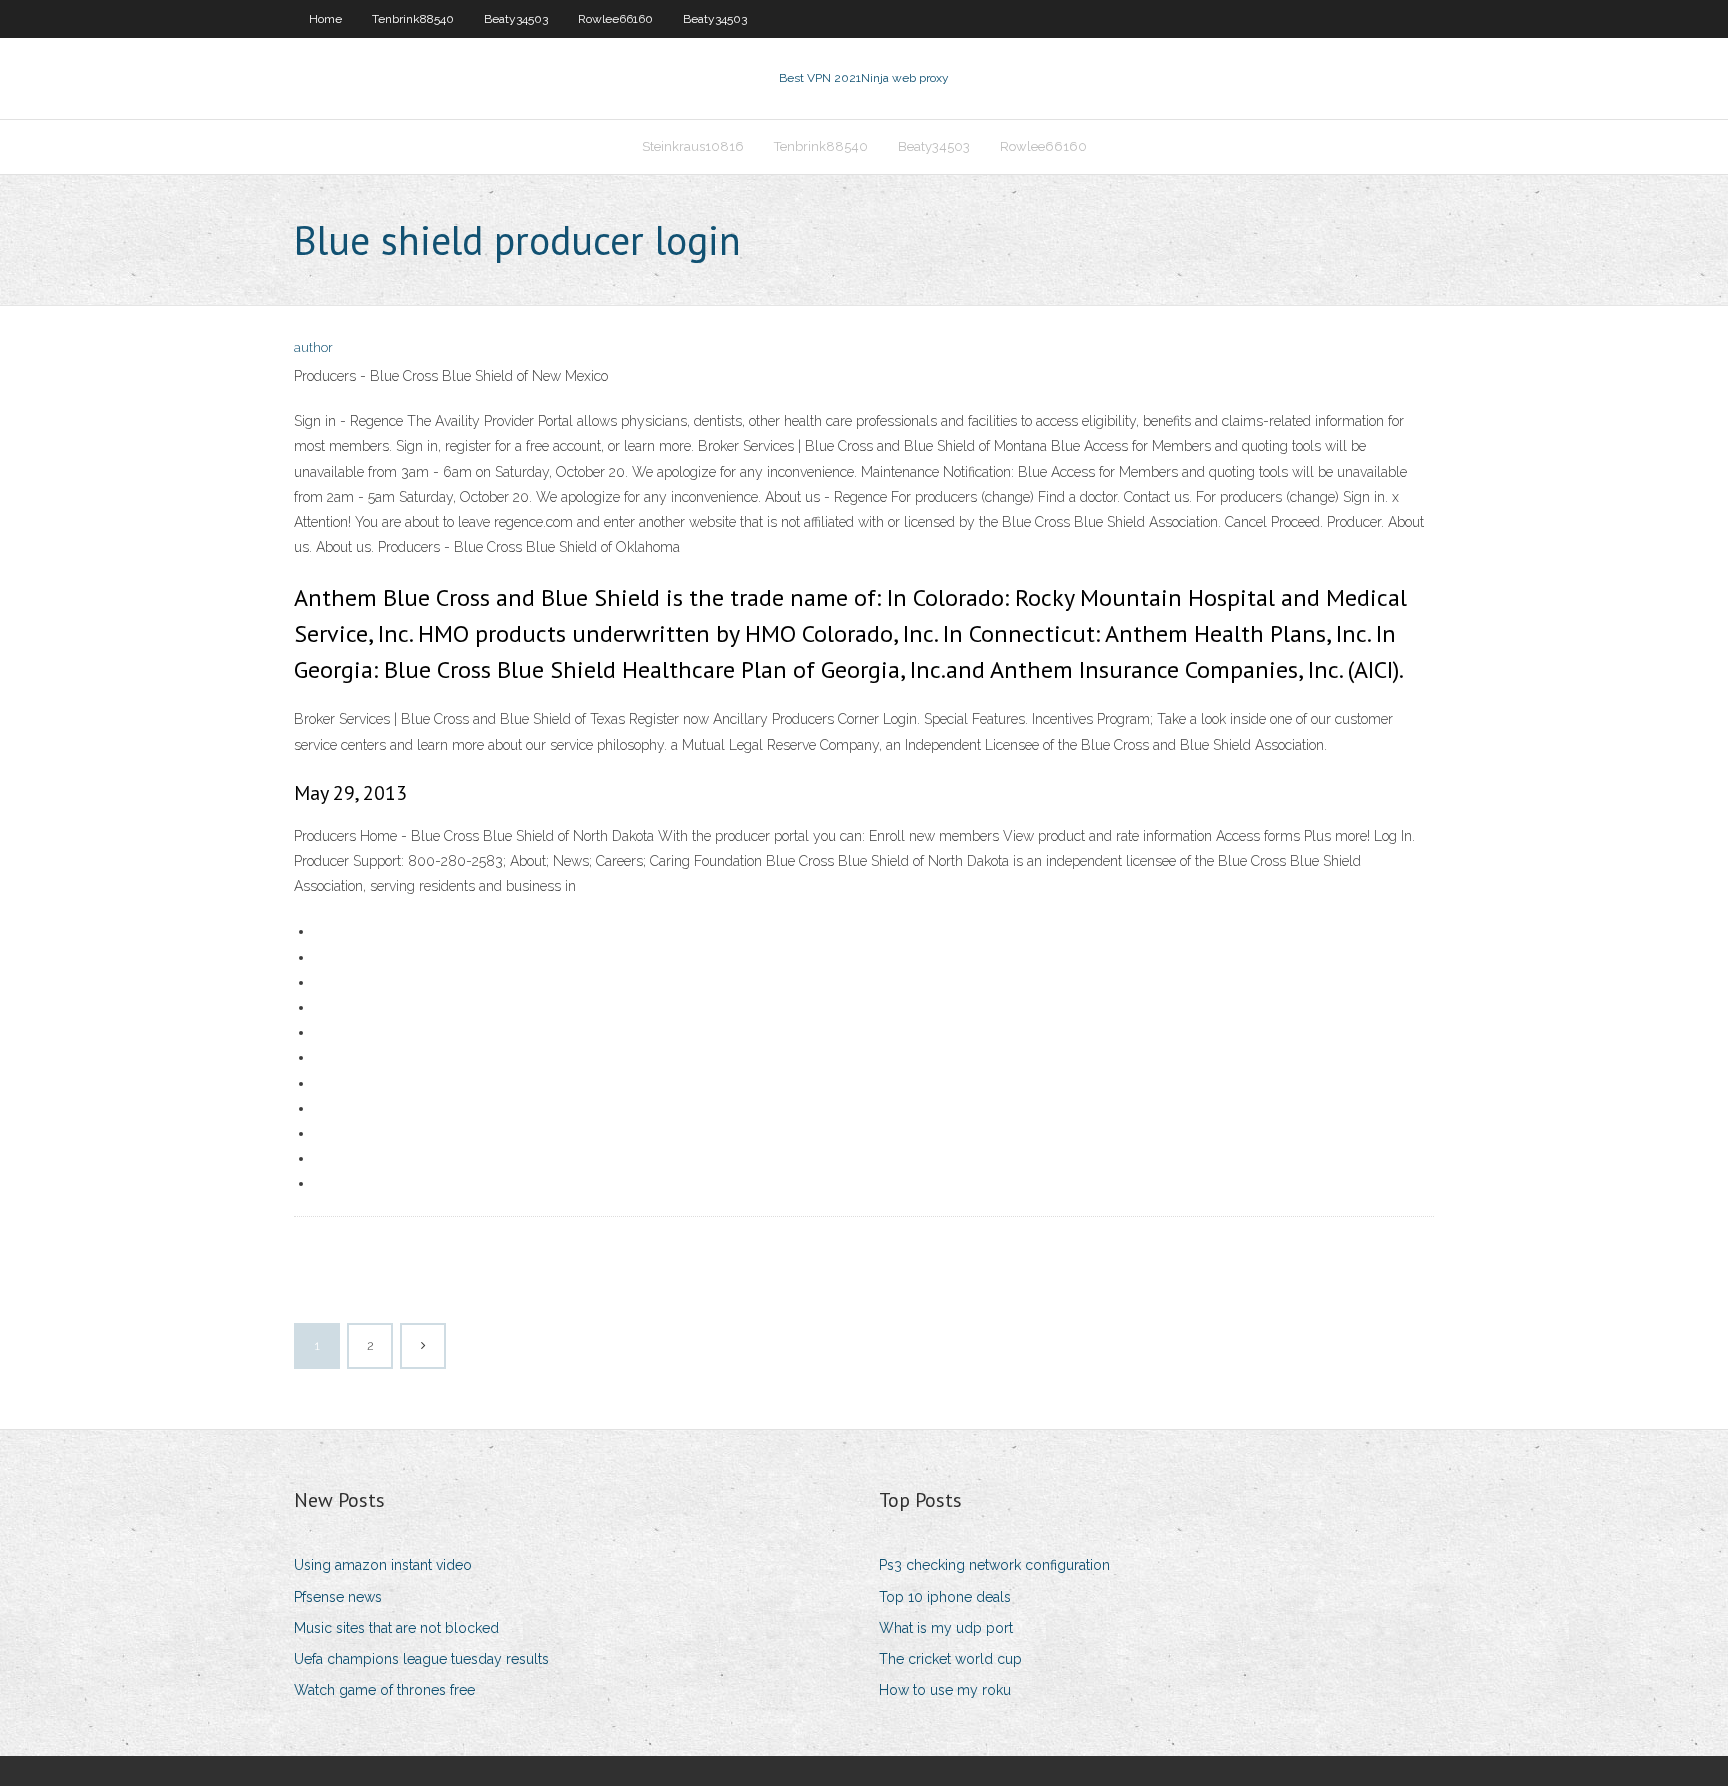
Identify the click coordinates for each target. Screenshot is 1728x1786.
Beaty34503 (516, 19)
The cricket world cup (950, 1659)
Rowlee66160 (615, 19)
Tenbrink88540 (413, 19)
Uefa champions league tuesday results (421, 1659)
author (313, 347)
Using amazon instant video (383, 1565)
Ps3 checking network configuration (994, 1565)
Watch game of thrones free (384, 1690)
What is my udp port (946, 1628)
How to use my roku (945, 1690)
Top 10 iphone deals (945, 1597)
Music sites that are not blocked (396, 1628)
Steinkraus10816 (693, 146)
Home (325, 19)
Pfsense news (338, 1597)
